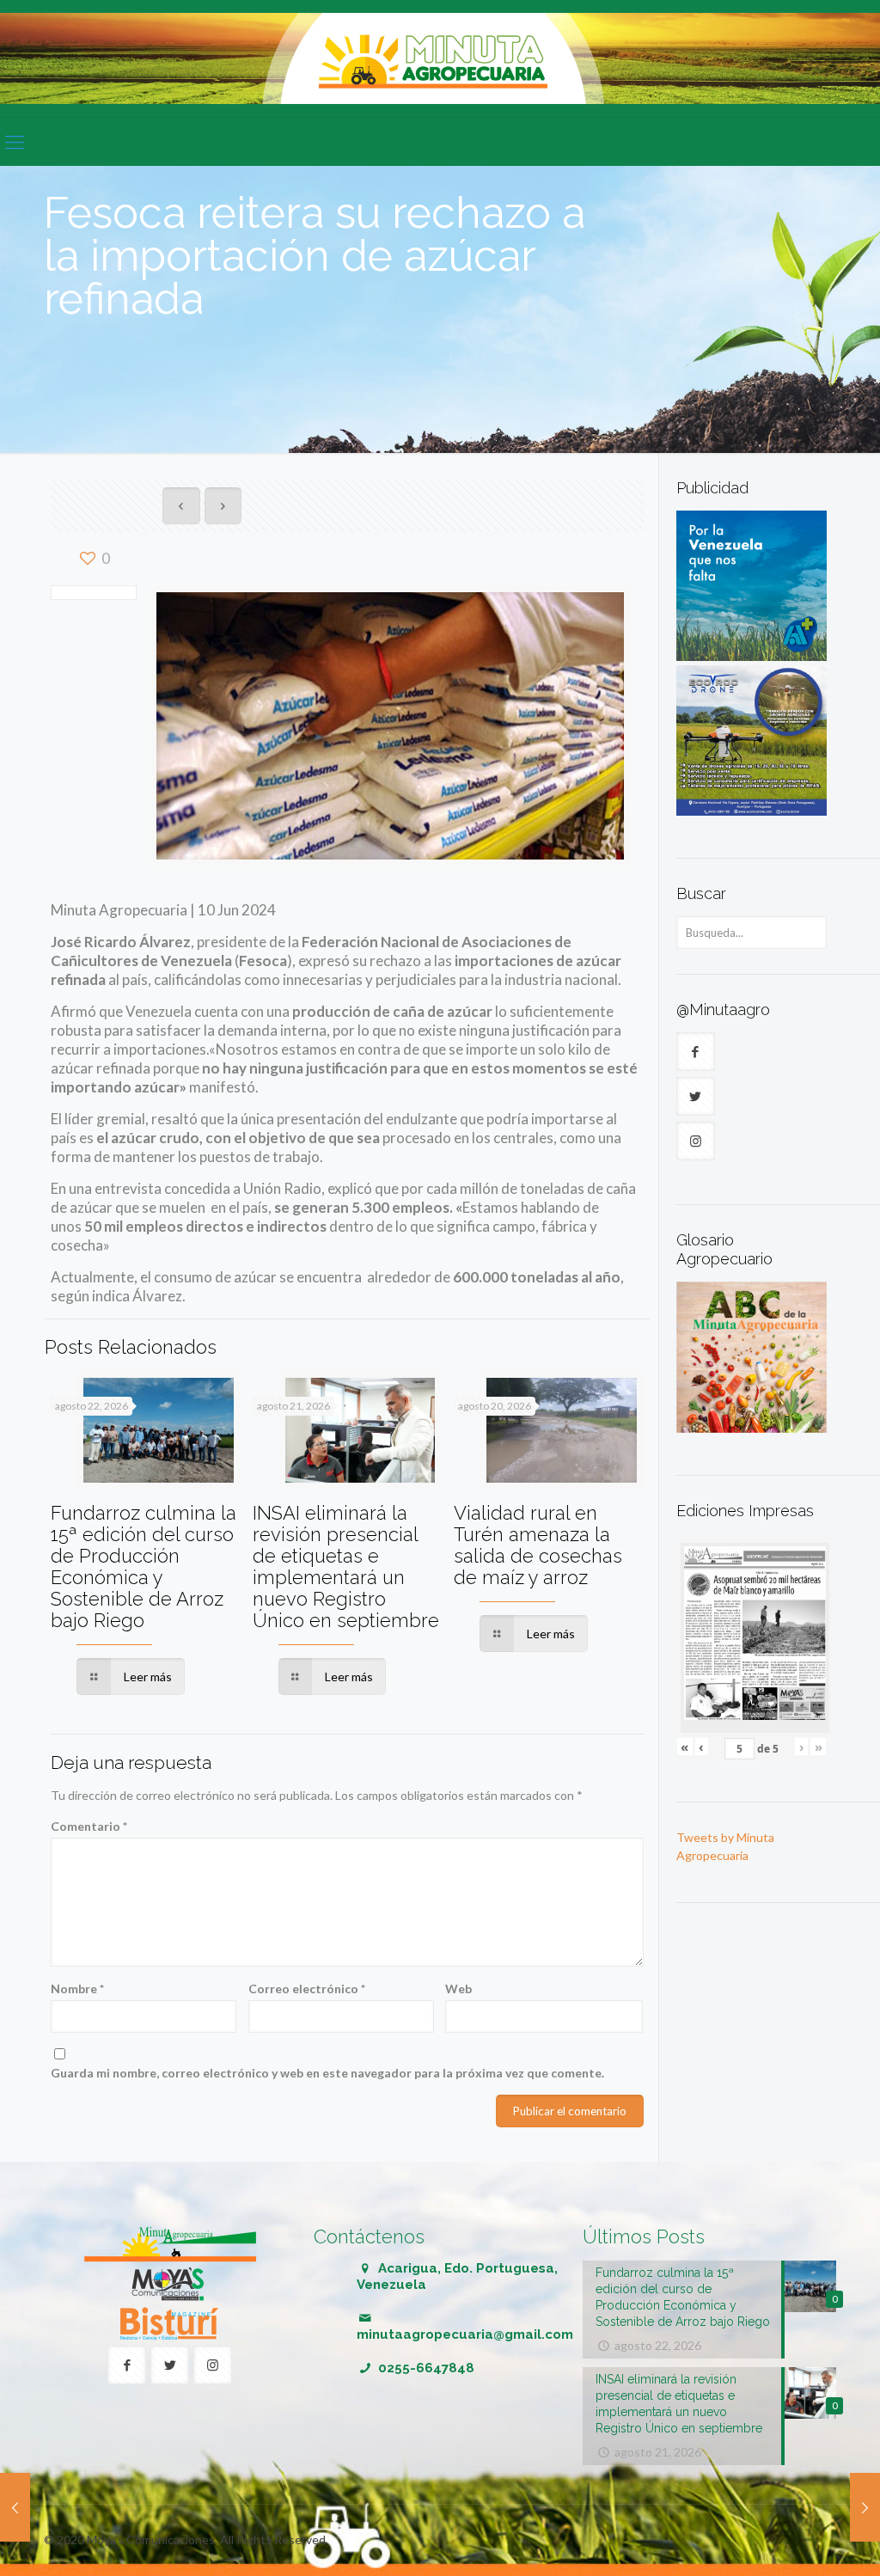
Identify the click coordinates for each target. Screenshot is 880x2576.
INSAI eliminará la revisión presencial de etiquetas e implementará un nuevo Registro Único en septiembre (346, 1566)
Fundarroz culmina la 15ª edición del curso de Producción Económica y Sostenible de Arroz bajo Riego (144, 1566)
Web (458, 1989)
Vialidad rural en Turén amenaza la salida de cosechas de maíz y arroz (538, 1545)
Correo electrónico (307, 1989)
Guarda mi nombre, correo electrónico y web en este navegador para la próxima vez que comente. (327, 2073)
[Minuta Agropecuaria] (440, 58)
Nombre (77, 1989)
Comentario (89, 1826)
